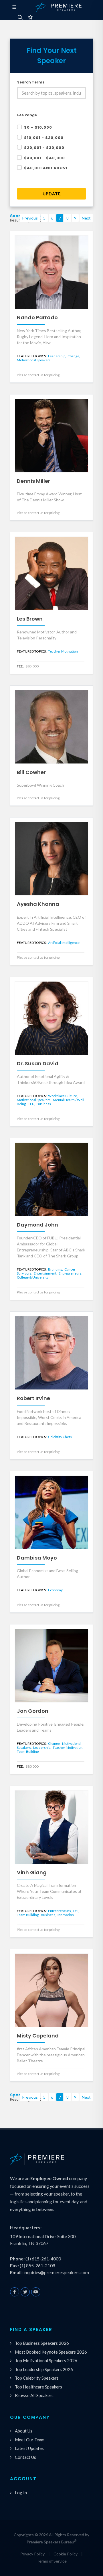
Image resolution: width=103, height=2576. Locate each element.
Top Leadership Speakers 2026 (44, 2369)
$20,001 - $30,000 (44, 148)
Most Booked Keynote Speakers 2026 (51, 2352)
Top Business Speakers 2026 (42, 2343)
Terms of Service (52, 2561)
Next (86, 218)
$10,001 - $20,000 (44, 138)
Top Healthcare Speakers (38, 2387)
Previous (30, 218)
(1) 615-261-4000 (43, 2259)
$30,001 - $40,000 (44, 158)
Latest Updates (29, 2448)
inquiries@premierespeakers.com (56, 2272)
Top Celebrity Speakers (37, 2378)
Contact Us (25, 2457)
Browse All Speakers (34, 2395)
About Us (24, 2431)
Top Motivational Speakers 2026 (46, 2360)
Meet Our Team (30, 2440)
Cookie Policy (66, 2554)
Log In (21, 2493)
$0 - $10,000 (38, 127)
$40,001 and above (46, 168)
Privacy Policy (32, 2554)
